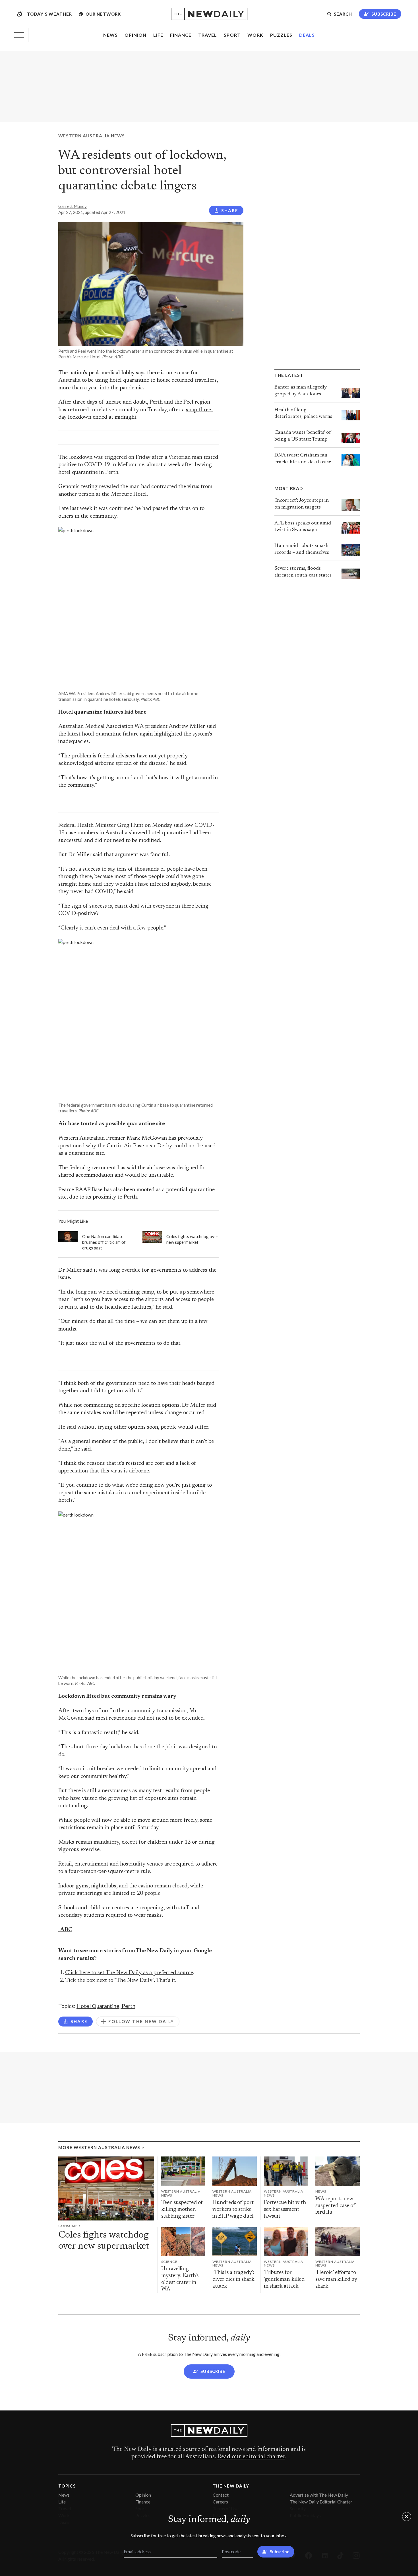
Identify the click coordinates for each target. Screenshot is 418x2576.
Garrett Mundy (73, 206)
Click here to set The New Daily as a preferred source (129, 1973)
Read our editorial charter (251, 2457)
